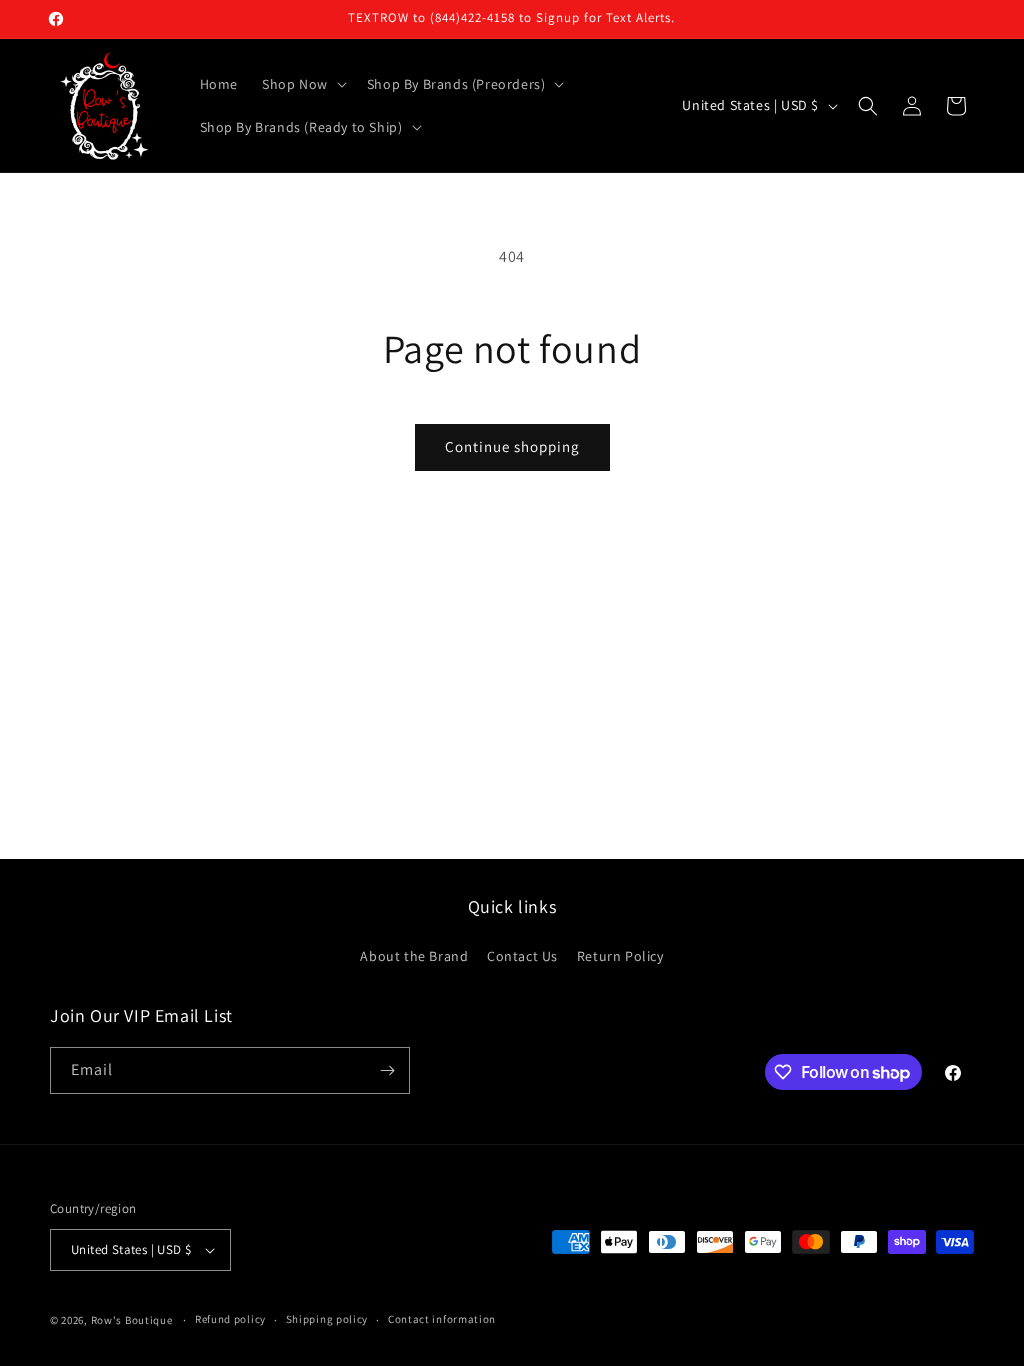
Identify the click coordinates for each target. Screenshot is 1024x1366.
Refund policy (230, 1319)
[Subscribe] (387, 1070)
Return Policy (620, 956)
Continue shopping (512, 446)
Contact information (442, 1319)
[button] (302, 84)
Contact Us (522, 956)
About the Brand (414, 956)
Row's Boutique (132, 1320)
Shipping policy (327, 1319)
